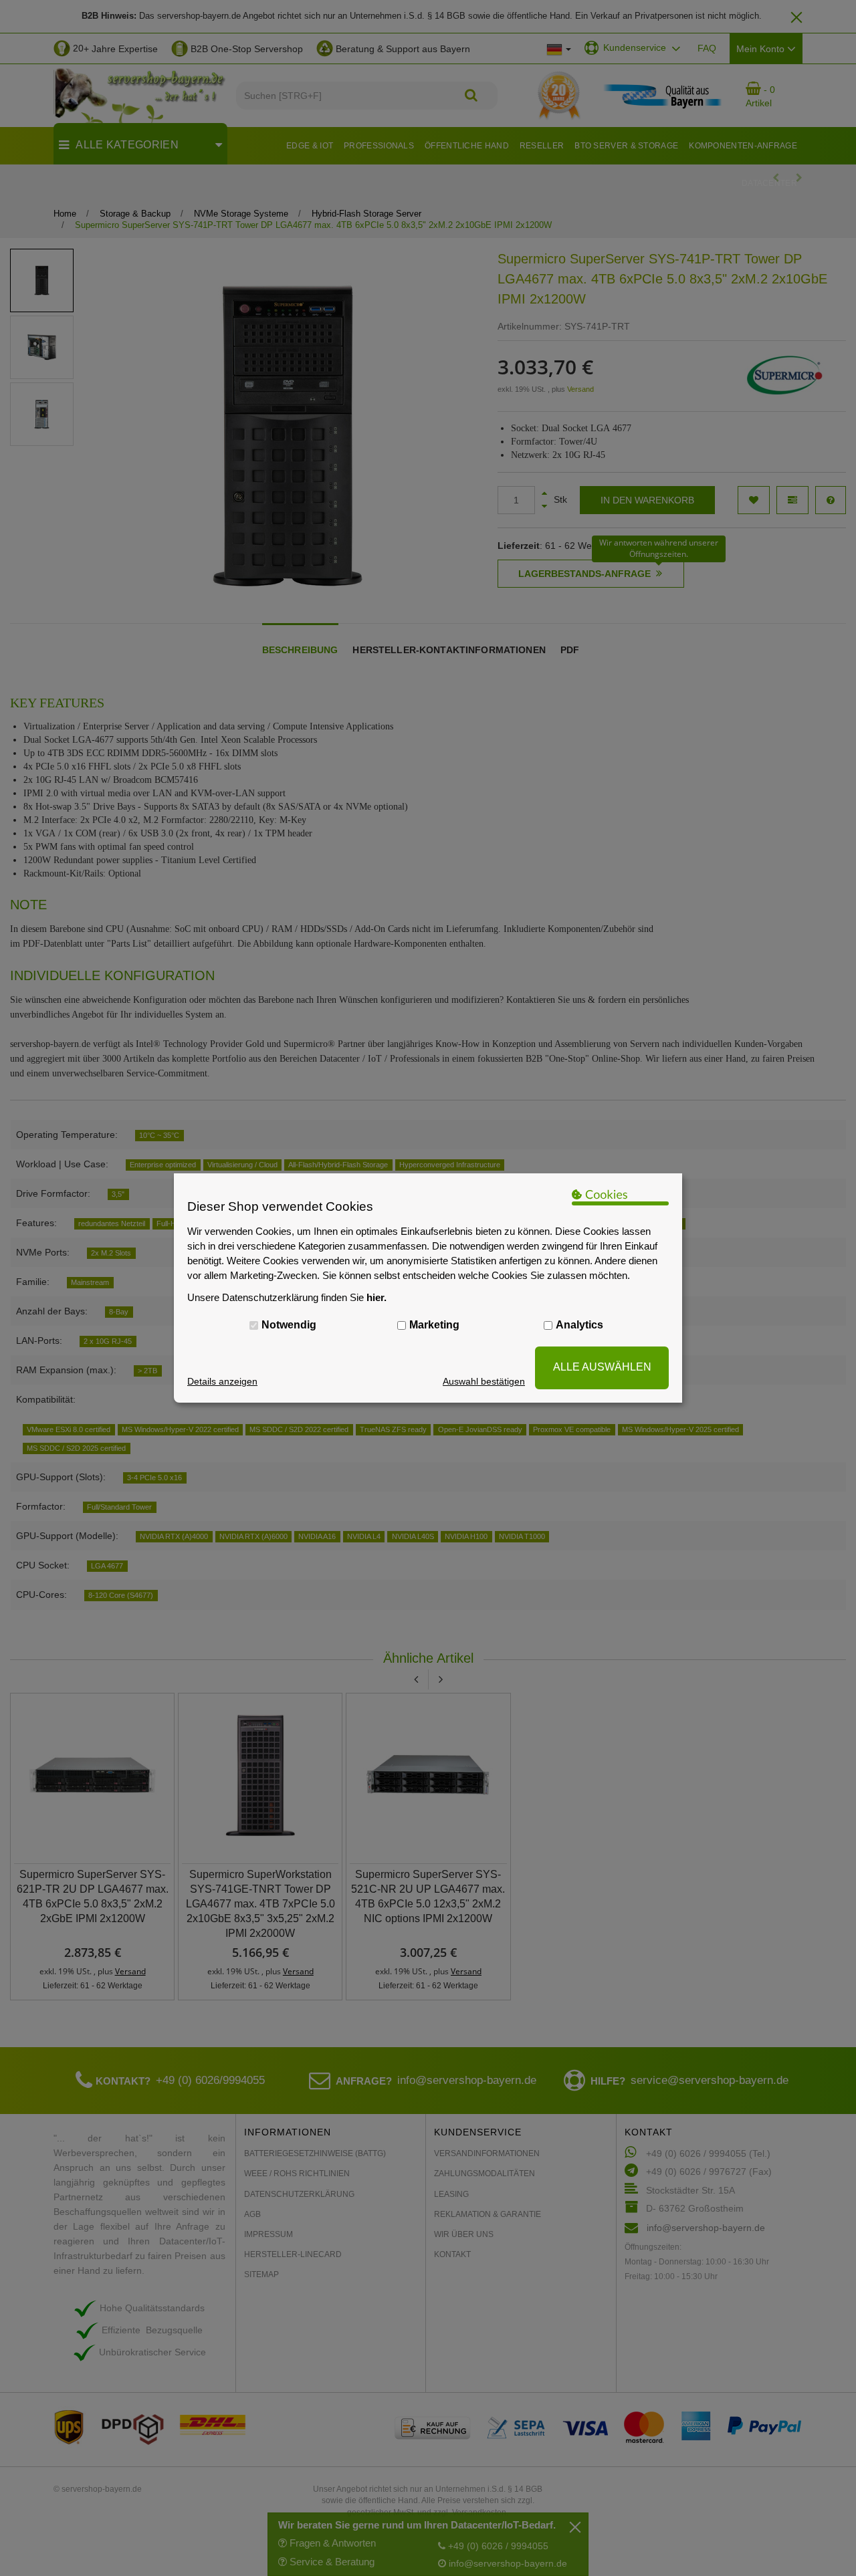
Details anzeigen (222, 1381)
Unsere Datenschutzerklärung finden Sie (287, 1297)
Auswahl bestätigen (484, 1381)
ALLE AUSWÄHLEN (602, 1367)
